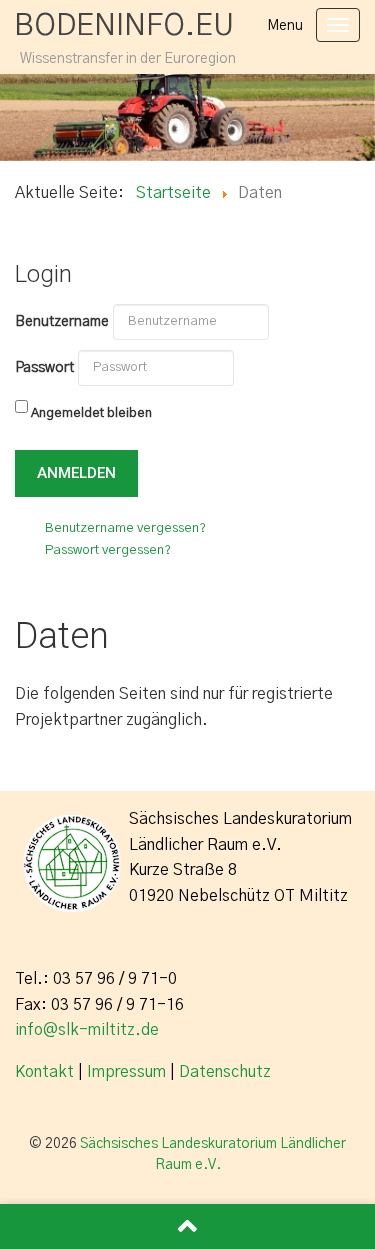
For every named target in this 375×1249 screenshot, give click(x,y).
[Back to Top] (187, 1226)
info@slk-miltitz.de (87, 1030)
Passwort (44, 368)
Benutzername (62, 322)
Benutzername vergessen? (125, 528)
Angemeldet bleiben (91, 413)
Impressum (126, 1072)
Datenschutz (225, 1072)
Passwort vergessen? (108, 550)
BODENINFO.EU (124, 26)
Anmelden (76, 473)
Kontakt (44, 1072)
